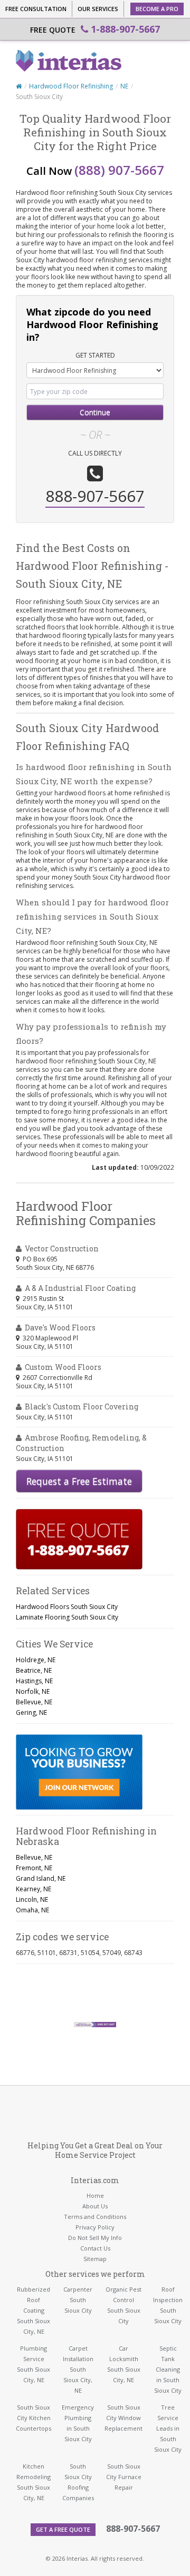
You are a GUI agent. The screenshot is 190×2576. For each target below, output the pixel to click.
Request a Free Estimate (79, 1481)
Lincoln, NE (32, 1899)
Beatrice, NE (34, 1670)
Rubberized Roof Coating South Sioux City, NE (34, 2310)
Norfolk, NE (33, 1691)
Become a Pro (157, 9)
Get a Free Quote (63, 2529)
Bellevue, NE (34, 1702)
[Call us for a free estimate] (79, 1539)
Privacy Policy (95, 2227)
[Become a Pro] (79, 1772)
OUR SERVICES (98, 9)
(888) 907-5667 (119, 170)
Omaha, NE (32, 1910)
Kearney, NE (34, 1889)
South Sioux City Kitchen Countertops (34, 2418)
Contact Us (95, 2248)
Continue (95, 412)
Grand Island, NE (41, 1878)
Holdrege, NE (36, 1660)
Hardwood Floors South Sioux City (67, 1607)
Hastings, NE (34, 1681)
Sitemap (95, 2259)
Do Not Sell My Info (95, 2238)
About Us (95, 2206)
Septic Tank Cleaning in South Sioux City (168, 2369)
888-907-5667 (133, 2529)
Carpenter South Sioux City (78, 2300)
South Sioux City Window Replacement (123, 2418)
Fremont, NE (34, 1868)
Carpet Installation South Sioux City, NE (78, 2369)
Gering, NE (31, 1713)
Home (95, 2195)
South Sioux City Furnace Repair (124, 2477)
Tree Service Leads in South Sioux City (168, 2428)
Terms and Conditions (95, 2217)
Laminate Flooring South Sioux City (67, 1617)
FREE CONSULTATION (36, 9)
